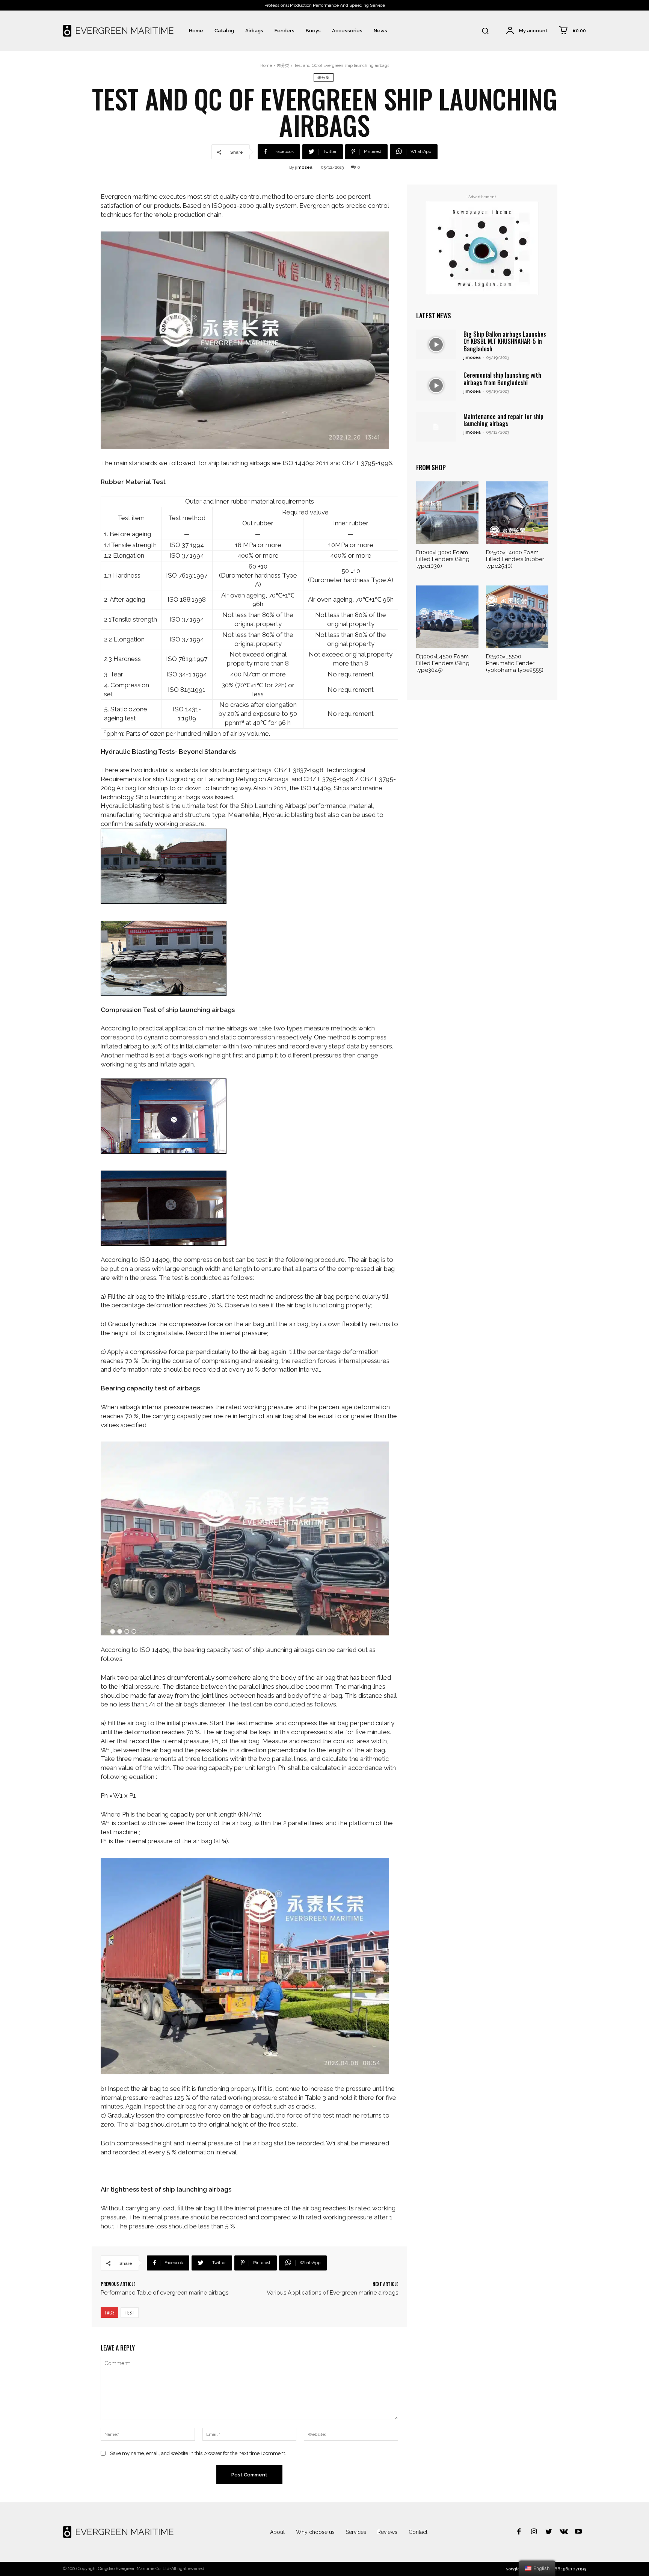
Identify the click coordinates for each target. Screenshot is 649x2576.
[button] (485, 31)
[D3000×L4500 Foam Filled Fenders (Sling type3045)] (447, 617)
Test (130, 2313)
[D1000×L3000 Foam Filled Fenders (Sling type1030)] (447, 513)
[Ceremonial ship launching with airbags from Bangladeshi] (436, 385)
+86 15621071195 (569, 2569)
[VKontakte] (564, 2532)
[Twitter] (549, 2532)
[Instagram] (534, 2532)
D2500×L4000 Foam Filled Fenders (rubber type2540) (515, 559)
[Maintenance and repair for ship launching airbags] (436, 427)
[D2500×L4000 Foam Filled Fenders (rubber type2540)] (517, 513)
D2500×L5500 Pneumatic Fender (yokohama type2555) (515, 663)
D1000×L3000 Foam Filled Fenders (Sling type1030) (443, 559)
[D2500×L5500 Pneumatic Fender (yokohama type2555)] (517, 617)
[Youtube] (578, 2532)
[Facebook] (519, 2532)
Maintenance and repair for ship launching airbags (503, 420)
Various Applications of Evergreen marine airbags (332, 2293)
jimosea (304, 167)
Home (266, 66)
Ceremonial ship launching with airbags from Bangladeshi (502, 379)
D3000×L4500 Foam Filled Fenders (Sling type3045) (443, 663)
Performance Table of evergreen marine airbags (165, 2293)
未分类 (283, 66)
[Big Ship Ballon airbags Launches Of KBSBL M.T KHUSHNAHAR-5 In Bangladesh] (436, 344)
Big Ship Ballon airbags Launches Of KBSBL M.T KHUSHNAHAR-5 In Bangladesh (505, 341)
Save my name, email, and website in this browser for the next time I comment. (198, 2453)
